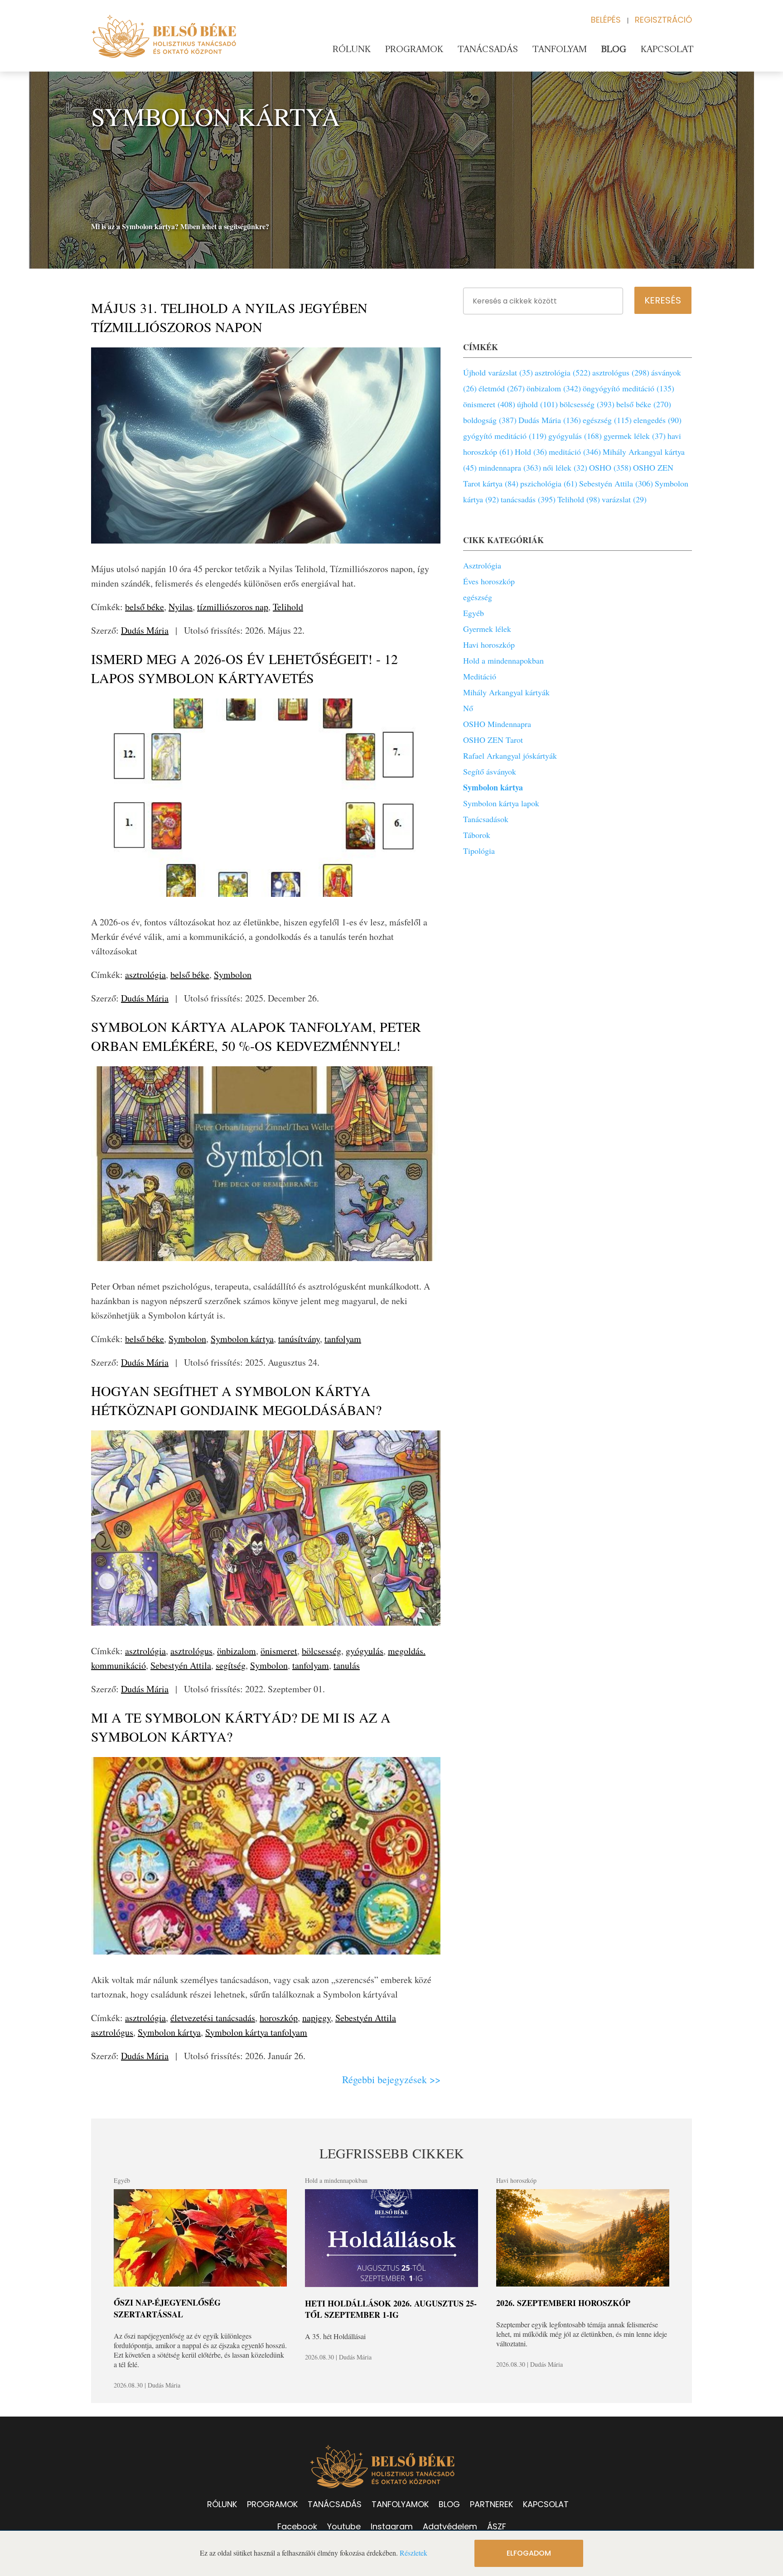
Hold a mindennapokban (503, 660)
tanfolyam (343, 1339)
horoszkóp (279, 2018)
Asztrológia (482, 565)
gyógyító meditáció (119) (505, 436)
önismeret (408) (489, 404)
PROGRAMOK (272, 2504)
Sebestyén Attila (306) (616, 483)
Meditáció (480, 676)
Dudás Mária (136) (550, 420)
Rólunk (352, 49)
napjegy (317, 2018)
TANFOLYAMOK (400, 2504)
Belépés (606, 20)
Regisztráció (663, 20)
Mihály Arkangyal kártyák (506, 692)
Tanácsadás (488, 49)
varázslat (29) (624, 499)
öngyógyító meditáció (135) (628, 388)
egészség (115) (607, 420)
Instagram (392, 2526)
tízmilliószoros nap (233, 607)
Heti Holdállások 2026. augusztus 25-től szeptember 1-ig (391, 2309)
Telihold (288, 607)
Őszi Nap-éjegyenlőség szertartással (167, 2308)
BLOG (449, 2504)
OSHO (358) (610, 467)
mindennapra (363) (510, 467)
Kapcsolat (667, 49)
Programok (414, 49)
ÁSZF (497, 2526)
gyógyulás (365, 1651)
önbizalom (237, 1651)
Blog (614, 49)
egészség (478, 597)
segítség (231, 1665)
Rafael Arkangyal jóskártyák (510, 756)
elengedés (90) (657, 420)
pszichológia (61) (549, 483)
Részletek (413, 2553)
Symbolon (233, 975)
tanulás (347, 1665)
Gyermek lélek (487, 629)
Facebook (297, 2526)
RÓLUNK (222, 2504)
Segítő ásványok (490, 771)
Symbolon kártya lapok (501, 803)
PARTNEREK (491, 2504)
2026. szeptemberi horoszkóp (563, 2303)
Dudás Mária (145, 630)
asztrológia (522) (563, 372)
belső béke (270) (644, 404)
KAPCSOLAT (546, 2504)
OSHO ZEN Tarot (493, 740)
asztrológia (145, 975)
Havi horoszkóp (489, 645)
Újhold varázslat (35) (498, 372)
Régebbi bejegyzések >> (391, 2079)
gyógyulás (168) (575, 436)
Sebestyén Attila (181, 1665)
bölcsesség (321, 1651)
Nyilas (181, 607)
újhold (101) (537, 404)
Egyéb (474, 613)
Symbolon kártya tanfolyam (256, 2032)
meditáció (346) (575, 452)
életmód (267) (502, 388)
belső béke (145, 607)
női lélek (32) (565, 467)
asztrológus (191, 1651)
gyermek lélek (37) (635, 436)
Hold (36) (531, 452)
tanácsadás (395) (528, 499)
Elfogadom (529, 2553)
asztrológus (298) (621, 372)
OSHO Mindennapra (497, 724)
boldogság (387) (490, 420)
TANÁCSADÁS (335, 2504)
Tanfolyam (560, 49)
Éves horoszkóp (489, 581)
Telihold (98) (579, 499)
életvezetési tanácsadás (213, 2018)
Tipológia (479, 851)
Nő (468, 708)
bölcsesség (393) (587, 404)
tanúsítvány (299, 1339)
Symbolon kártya (242, 1339)
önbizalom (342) (554, 388)
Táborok (477, 835)
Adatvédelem (450, 2526)
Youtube (344, 2526)
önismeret (279, 1651)
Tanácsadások (486, 819)
